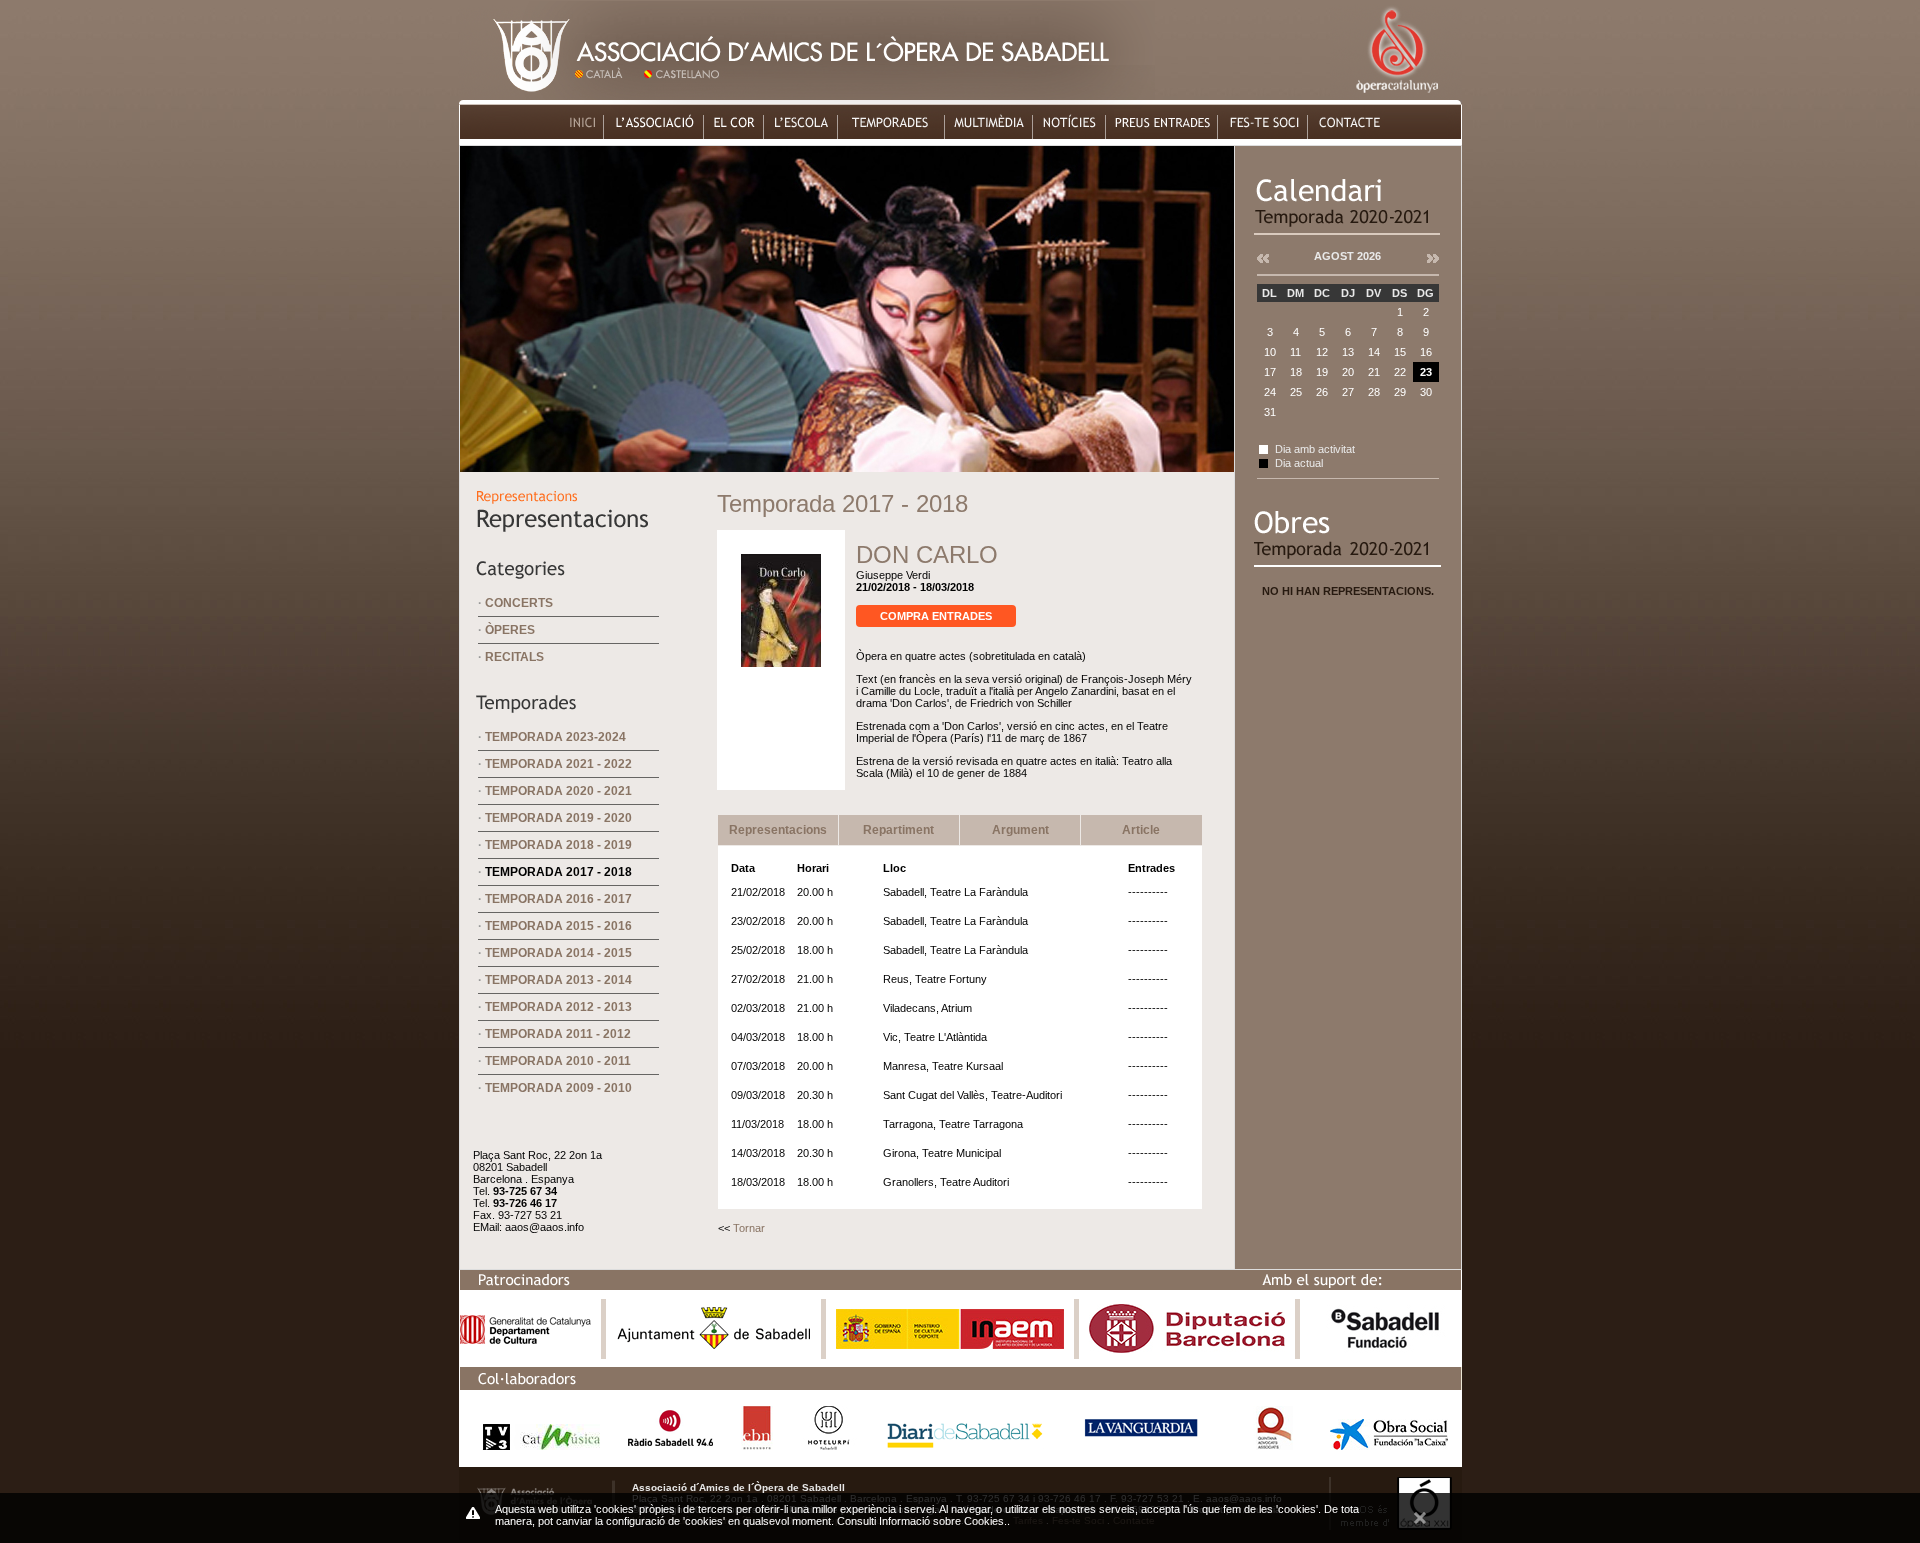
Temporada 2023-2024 (555, 737)
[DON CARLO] (781, 676)
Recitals (514, 657)
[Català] (606, 94)
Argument (1020, 830)
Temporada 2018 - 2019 (558, 845)
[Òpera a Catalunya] (1396, 94)
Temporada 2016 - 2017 (558, 899)
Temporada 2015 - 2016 (558, 926)
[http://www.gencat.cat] (525, 1339)
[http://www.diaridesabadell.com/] (965, 1444)
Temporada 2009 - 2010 (558, 1088)
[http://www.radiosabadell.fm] (670, 1444)
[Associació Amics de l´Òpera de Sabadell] (516, 94)
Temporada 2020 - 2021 (558, 791)
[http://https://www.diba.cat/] (1187, 1348)
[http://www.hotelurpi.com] (829, 1444)
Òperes (510, 630)
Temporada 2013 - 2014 (558, 980)
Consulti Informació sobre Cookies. (922, 1521)
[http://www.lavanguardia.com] (1144, 1444)
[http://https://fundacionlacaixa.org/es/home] (1389, 1444)
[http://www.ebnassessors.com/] (757, 1444)
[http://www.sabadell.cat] (714, 1348)
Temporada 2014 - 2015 (558, 953)
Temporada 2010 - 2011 (558, 1061)
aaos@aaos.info (544, 1227)
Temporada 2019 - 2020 (558, 818)
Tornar (749, 1228)
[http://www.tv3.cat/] (536, 1444)
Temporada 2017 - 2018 (558, 872)
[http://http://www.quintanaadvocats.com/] (1273, 1444)
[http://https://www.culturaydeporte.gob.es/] (950, 1344)
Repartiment (898, 830)
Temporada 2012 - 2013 (558, 1007)
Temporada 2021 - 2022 (558, 764)
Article (1141, 830)
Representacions (778, 830)
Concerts (519, 603)
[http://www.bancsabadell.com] (1385, 1348)
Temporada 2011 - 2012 (558, 1034)
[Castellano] (685, 94)
